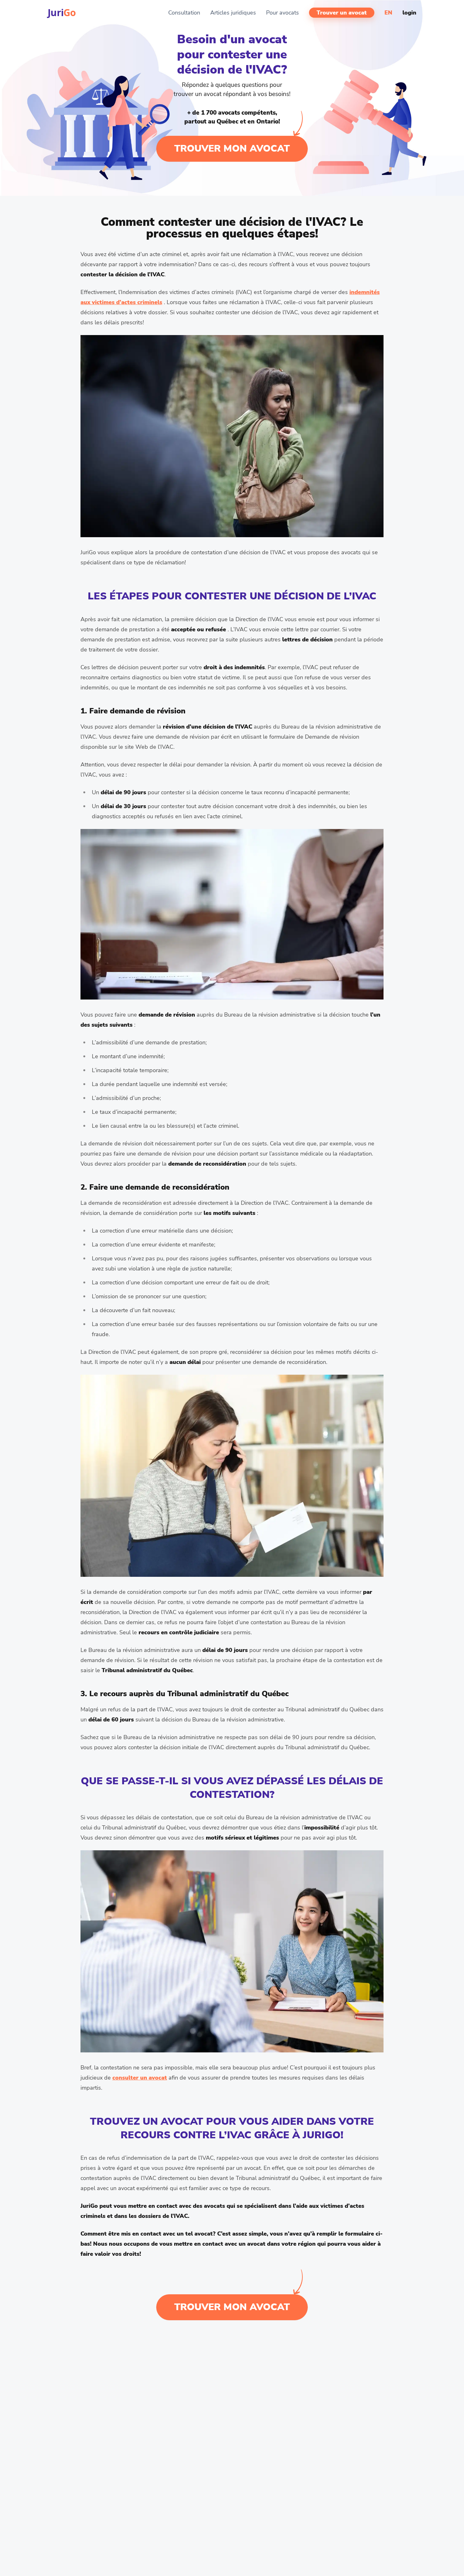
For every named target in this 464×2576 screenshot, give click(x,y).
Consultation (184, 13)
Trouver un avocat (342, 13)
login (409, 13)
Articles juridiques (233, 13)
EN (388, 13)
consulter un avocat (140, 2078)
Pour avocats (283, 13)
